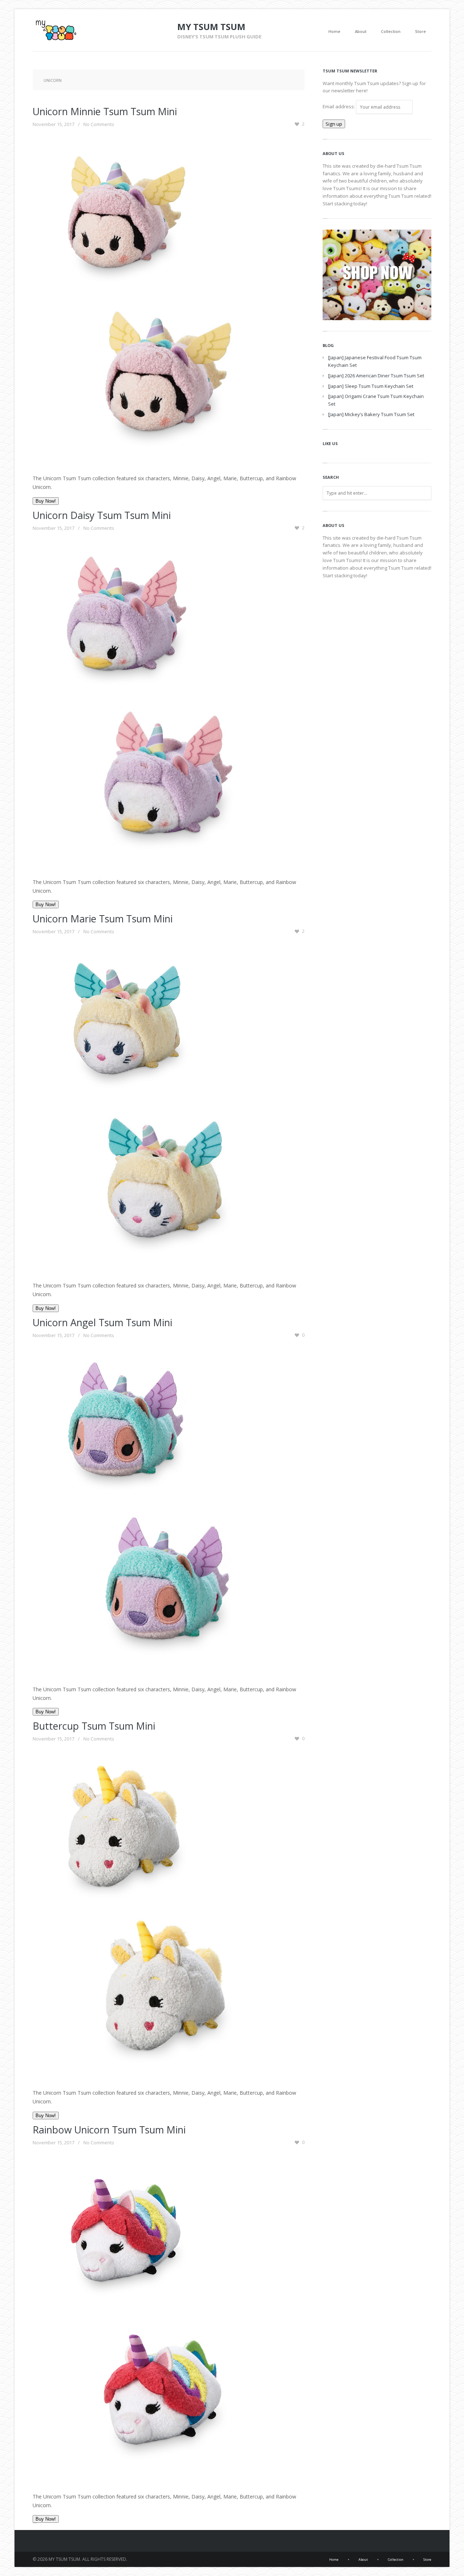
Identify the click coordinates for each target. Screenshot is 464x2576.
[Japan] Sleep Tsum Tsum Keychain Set (371, 386)
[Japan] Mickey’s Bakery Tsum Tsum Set (371, 414)
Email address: (339, 106)
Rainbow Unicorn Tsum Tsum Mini (109, 2130)
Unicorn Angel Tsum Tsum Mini (102, 1322)
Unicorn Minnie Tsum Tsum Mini (105, 111)
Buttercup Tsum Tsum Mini (94, 1726)
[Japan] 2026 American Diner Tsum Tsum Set (376, 376)
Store (420, 31)
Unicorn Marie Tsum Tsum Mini (103, 919)
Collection (391, 31)
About (361, 31)
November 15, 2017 (53, 124)
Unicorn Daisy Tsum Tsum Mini (102, 515)
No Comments (99, 124)
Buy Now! (46, 501)
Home (334, 31)
